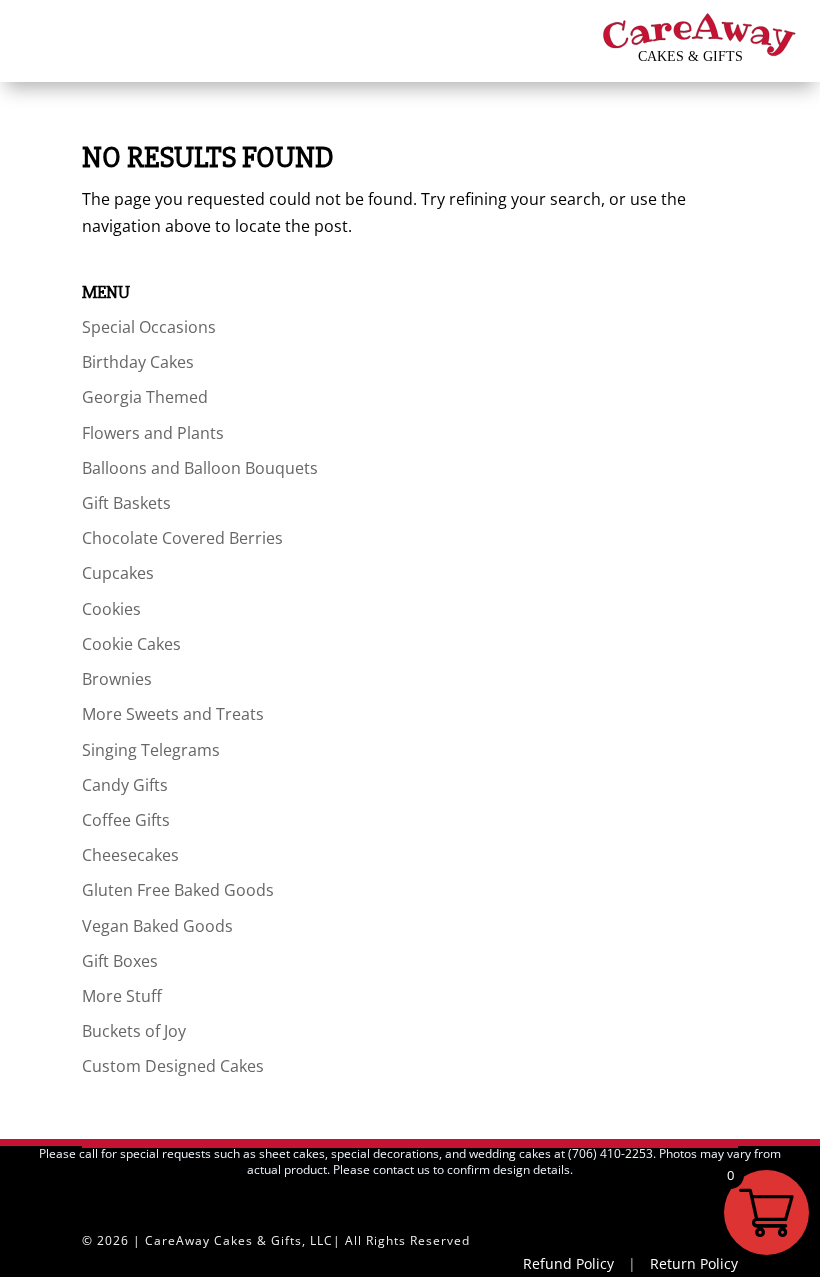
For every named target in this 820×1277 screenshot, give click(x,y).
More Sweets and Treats (173, 714)
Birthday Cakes (138, 362)
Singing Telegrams (151, 750)
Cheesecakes (130, 855)
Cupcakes (118, 573)
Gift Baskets (126, 503)
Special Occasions (149, 327)
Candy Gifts (125, 785)
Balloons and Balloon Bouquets (200, 468)
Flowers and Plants (153, 433)
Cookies (111, 609)
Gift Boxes (120, 961)
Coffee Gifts (126, 820)
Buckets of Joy (134, 1031)
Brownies (117, 679)
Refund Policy (568, 1264)
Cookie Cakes (131, 644)
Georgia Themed (145, 397)
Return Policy (694, 1264)
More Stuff (122, 996)
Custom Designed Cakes (173, 1066)
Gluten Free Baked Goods (178, 890)
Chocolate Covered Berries (182, 538)
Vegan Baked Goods (157, 926)
